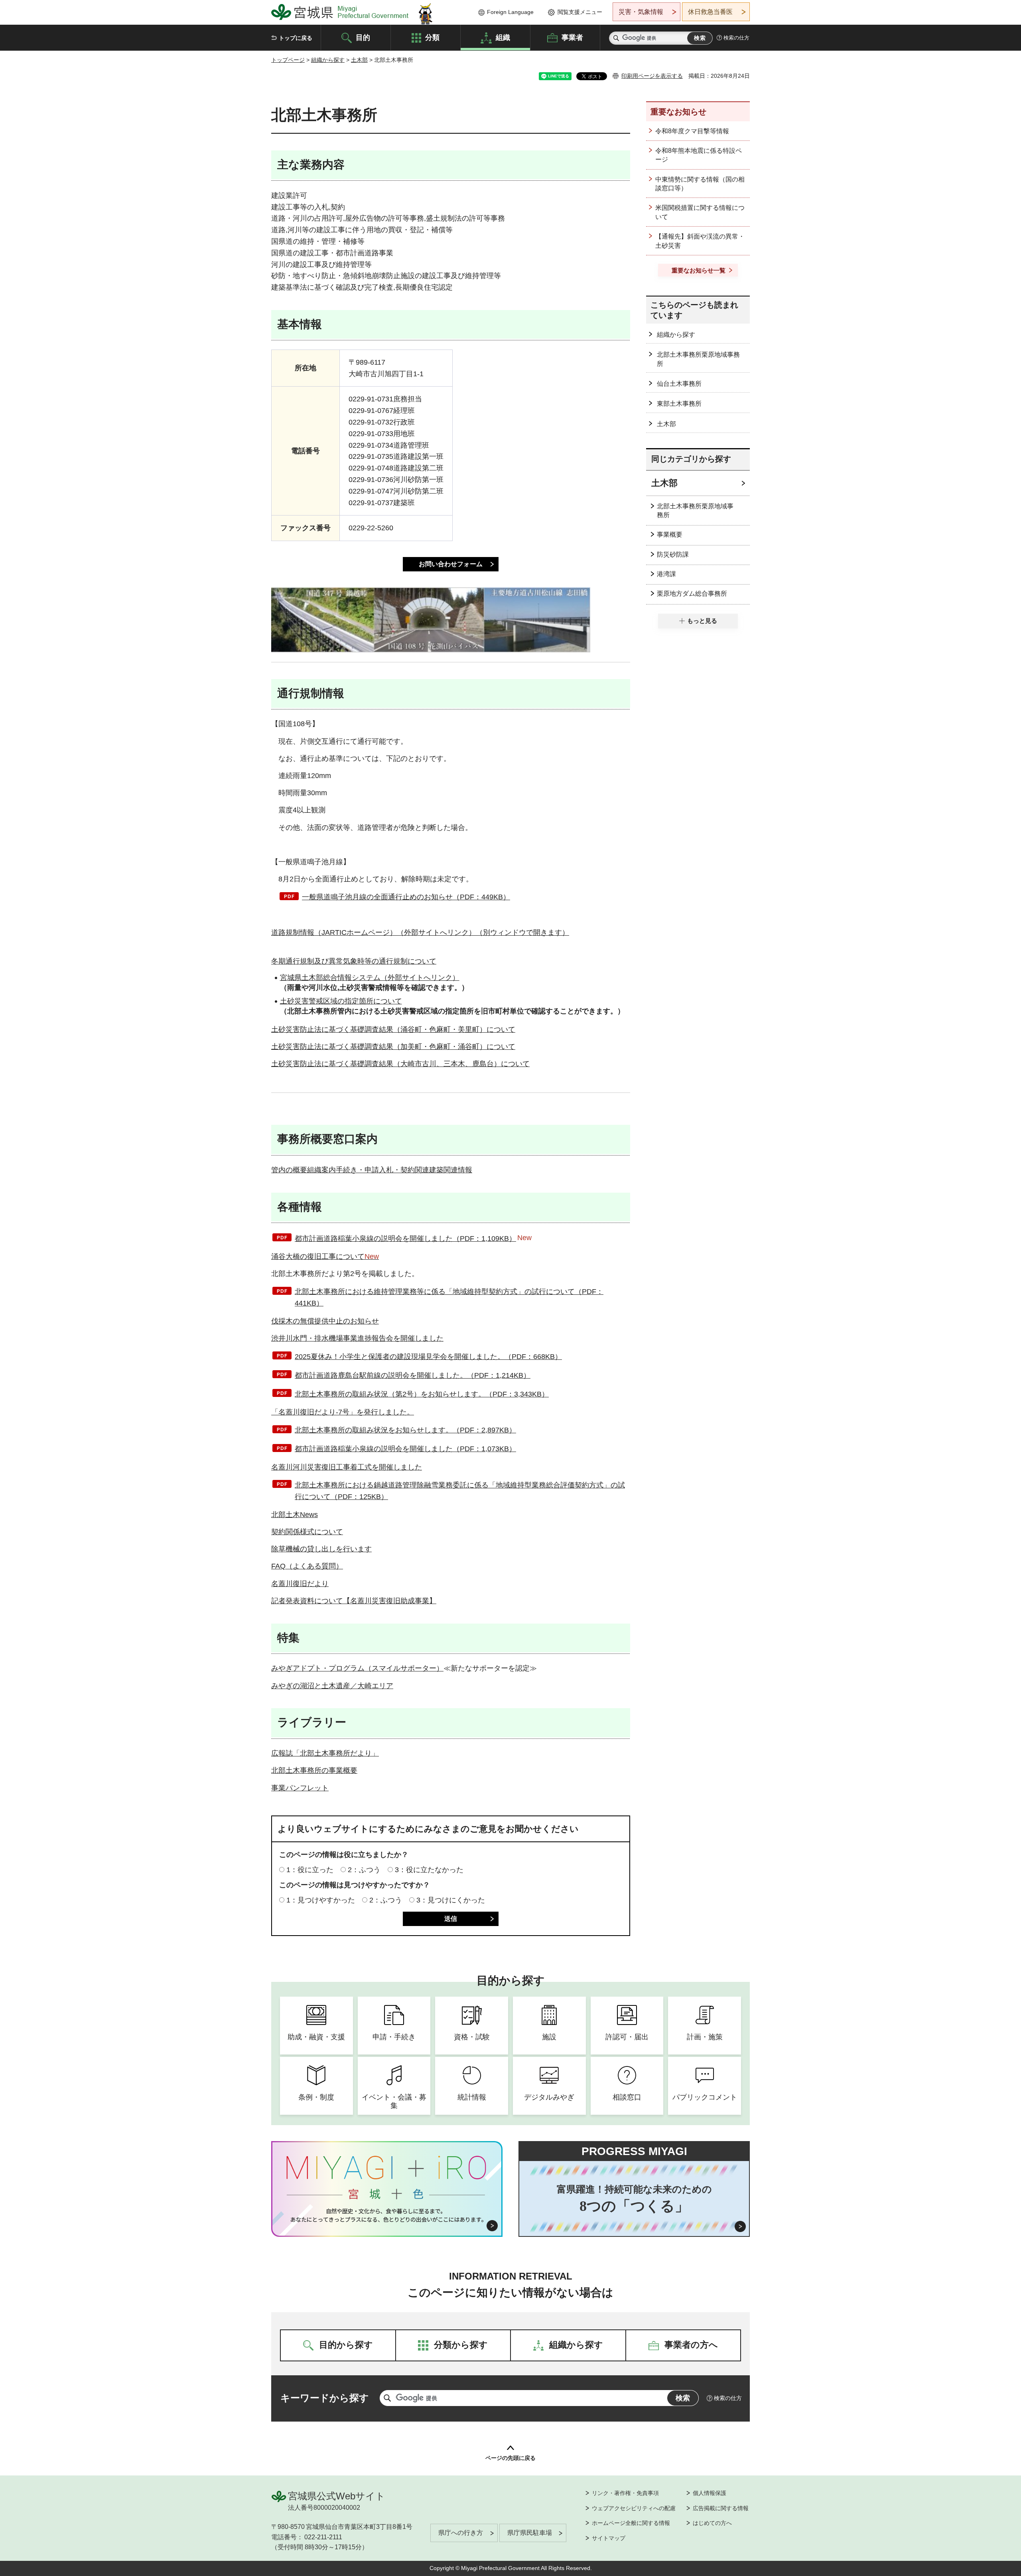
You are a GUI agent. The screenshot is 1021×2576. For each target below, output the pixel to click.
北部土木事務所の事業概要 (314, 1770)
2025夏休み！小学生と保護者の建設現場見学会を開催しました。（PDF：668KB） (428, 1357)
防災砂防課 (673, 554)
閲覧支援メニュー (580, 12)
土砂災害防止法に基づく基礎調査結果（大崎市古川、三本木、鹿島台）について (400, 1064)
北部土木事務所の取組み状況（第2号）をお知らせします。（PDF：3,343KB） (422, 1394)
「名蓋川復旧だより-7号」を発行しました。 (343, 1412)
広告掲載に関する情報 (721, 2508)
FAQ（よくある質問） (307, 1566)
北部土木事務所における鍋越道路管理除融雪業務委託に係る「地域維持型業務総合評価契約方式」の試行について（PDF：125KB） (460, 1491)
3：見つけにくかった (451, 1900)
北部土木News (295, 1515)
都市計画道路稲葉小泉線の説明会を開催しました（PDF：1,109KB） (405, 1239)
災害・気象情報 (641, 12)
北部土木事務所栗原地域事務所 (698, 359)
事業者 (572, 37)
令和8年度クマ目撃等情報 (692, 131)
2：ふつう (364, 1870)
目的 (363, 37)
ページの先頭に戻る (510, 2458)
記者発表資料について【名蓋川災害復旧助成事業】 (354, 1601)
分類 (432, 37)
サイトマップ (609, 2538)
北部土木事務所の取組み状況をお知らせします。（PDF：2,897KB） (405, 1430)
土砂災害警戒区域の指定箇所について (341, 1001)
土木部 (359, 60)
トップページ (288, 60)
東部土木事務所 (679, 404)
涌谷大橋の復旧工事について (325, 1256)
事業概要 (670, 534)
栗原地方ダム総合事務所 (692, 594)
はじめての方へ (712, 2523)
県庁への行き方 (461, 2533)
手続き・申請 (357, 1170)
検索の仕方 (736, 38)
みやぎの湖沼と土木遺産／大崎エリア (332, 1686)
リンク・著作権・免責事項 (625, 2493)
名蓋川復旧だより (300, 1584)
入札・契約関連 (404, 1170)
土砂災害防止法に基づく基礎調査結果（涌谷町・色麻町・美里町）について (393, 1029)
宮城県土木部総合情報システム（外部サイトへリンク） (370, 978)
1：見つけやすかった (321, 1900)
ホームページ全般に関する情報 (631, 2523)
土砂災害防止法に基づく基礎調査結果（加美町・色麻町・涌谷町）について (393, 1047)
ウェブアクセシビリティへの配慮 (634, 2508)
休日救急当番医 (710, 12)
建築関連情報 (451, 1170)
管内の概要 (289, 1170)
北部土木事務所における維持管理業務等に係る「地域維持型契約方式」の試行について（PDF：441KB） (449, 1297)
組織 (503, 37)
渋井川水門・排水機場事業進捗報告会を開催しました (357, 1338)
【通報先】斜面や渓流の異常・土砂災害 (700, 241)
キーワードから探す (325, 2398)
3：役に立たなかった (429, 1870)
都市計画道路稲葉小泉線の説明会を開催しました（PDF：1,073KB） (405, 1449)
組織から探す (328, 60)
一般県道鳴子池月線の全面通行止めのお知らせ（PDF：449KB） (406, 897)
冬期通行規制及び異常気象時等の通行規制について (354, 961)
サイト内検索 (616, 38)
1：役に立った (310, 1870)
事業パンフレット (300, 1788)
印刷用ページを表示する (652, 76)
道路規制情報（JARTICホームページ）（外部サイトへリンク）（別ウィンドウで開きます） (420, 932)
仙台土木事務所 (679, 384)
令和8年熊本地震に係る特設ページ (699, 155)
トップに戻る (296, 38)
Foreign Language (510, 12)
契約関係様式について (307, 1532)
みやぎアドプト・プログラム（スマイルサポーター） (357, 1668)
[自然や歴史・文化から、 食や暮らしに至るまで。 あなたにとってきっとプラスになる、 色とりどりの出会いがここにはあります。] (387, 2215)
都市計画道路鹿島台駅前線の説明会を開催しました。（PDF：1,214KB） (413, 1375)
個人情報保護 (710, 2493)
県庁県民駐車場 (530, 2533)
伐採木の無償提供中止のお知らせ (325, 1321)
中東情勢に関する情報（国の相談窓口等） (700, 184)
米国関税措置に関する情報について (700, 212)
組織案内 (321, 1170)
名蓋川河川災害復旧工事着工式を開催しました (347, 1467)
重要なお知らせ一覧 (699, 270)
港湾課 (666, 574)
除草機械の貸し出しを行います (321, 1549)
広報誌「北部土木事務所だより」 (325, 1753)
